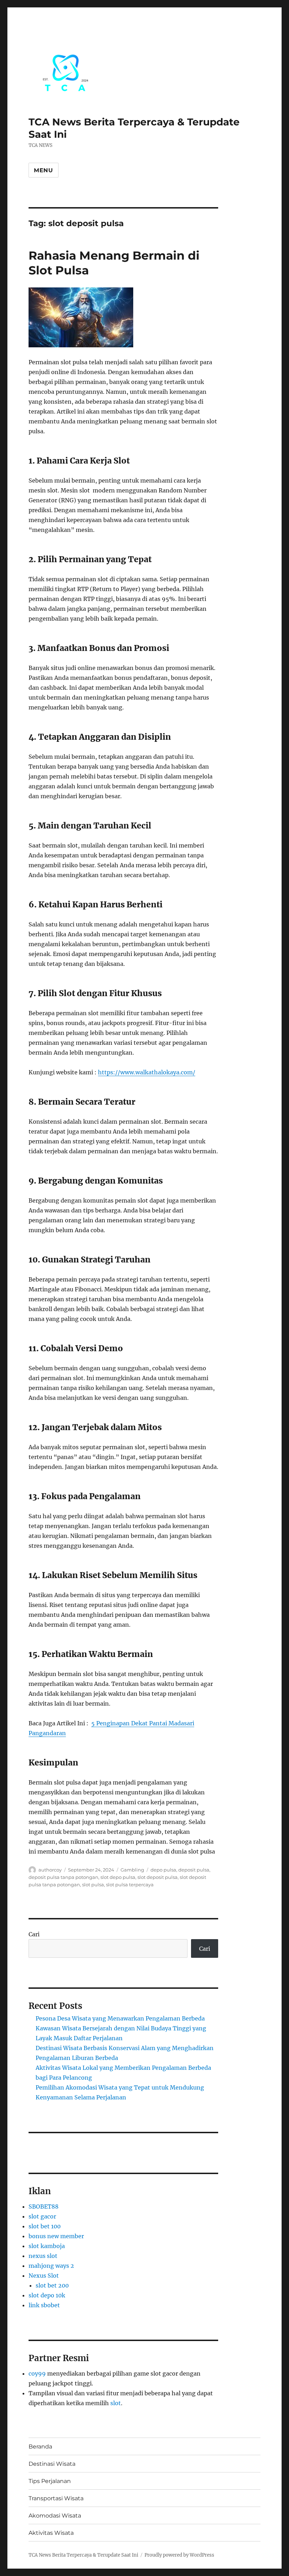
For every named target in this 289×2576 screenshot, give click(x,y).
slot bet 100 (45, 2226)
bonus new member (56, 2236)
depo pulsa (163, 1870)
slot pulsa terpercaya (130, 1885)
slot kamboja (47, 2246)
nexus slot (43, 2256)
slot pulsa (93, 1885)
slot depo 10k (47, 2295)
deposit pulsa (194, 1870)
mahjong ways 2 (51, 2266)
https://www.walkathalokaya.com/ (147, 1072)
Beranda (40, 2447)
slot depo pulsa (118, 1877)
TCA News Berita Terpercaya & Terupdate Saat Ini (83, 2555)
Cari (34, 1934)
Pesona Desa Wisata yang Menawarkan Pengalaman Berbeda (120, 2018)
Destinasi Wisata (52, 2464)
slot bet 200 (52, 2285)
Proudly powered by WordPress (179, 2555)
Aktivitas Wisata (51, 2533)
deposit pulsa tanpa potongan (63, 1877)
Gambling (132, 1870)
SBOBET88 (44, 2206)
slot (116, 2403)
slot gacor (42, 2216)
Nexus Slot (44, 2276)
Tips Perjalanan (50, 2481)
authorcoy (50, 1870)
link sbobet (44, 2305)
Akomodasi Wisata (55, 2516)
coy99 (37, 2373)
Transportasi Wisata (56, 2498)
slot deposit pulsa (158, 1877)
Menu (44, 170)
